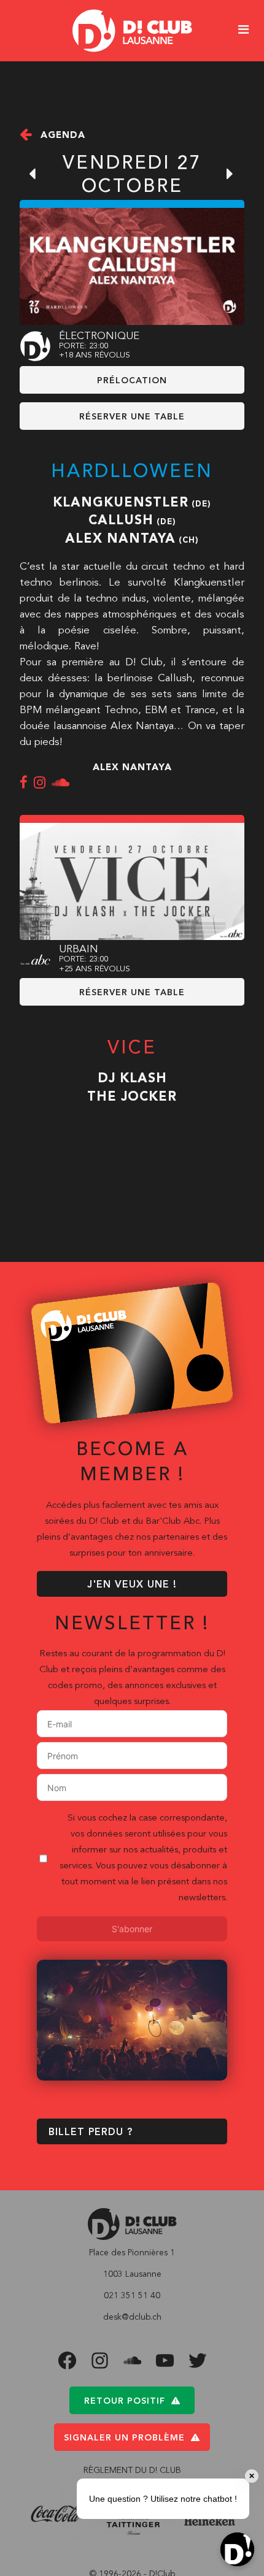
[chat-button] (237, 2549)
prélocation (132, 381)
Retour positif (125, 2401)
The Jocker (132, 1097)
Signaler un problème (124, 2438)
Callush (121, 521)
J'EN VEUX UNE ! (132, 1585)
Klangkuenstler (121, 503)
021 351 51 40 (132, 2296)
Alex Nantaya (120, 539)
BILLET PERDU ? (91, 2133)
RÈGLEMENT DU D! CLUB (132, 2471)
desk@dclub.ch (132, 2317)
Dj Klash (132, 1079)
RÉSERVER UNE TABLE (132, 417)
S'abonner (132, 1929)
